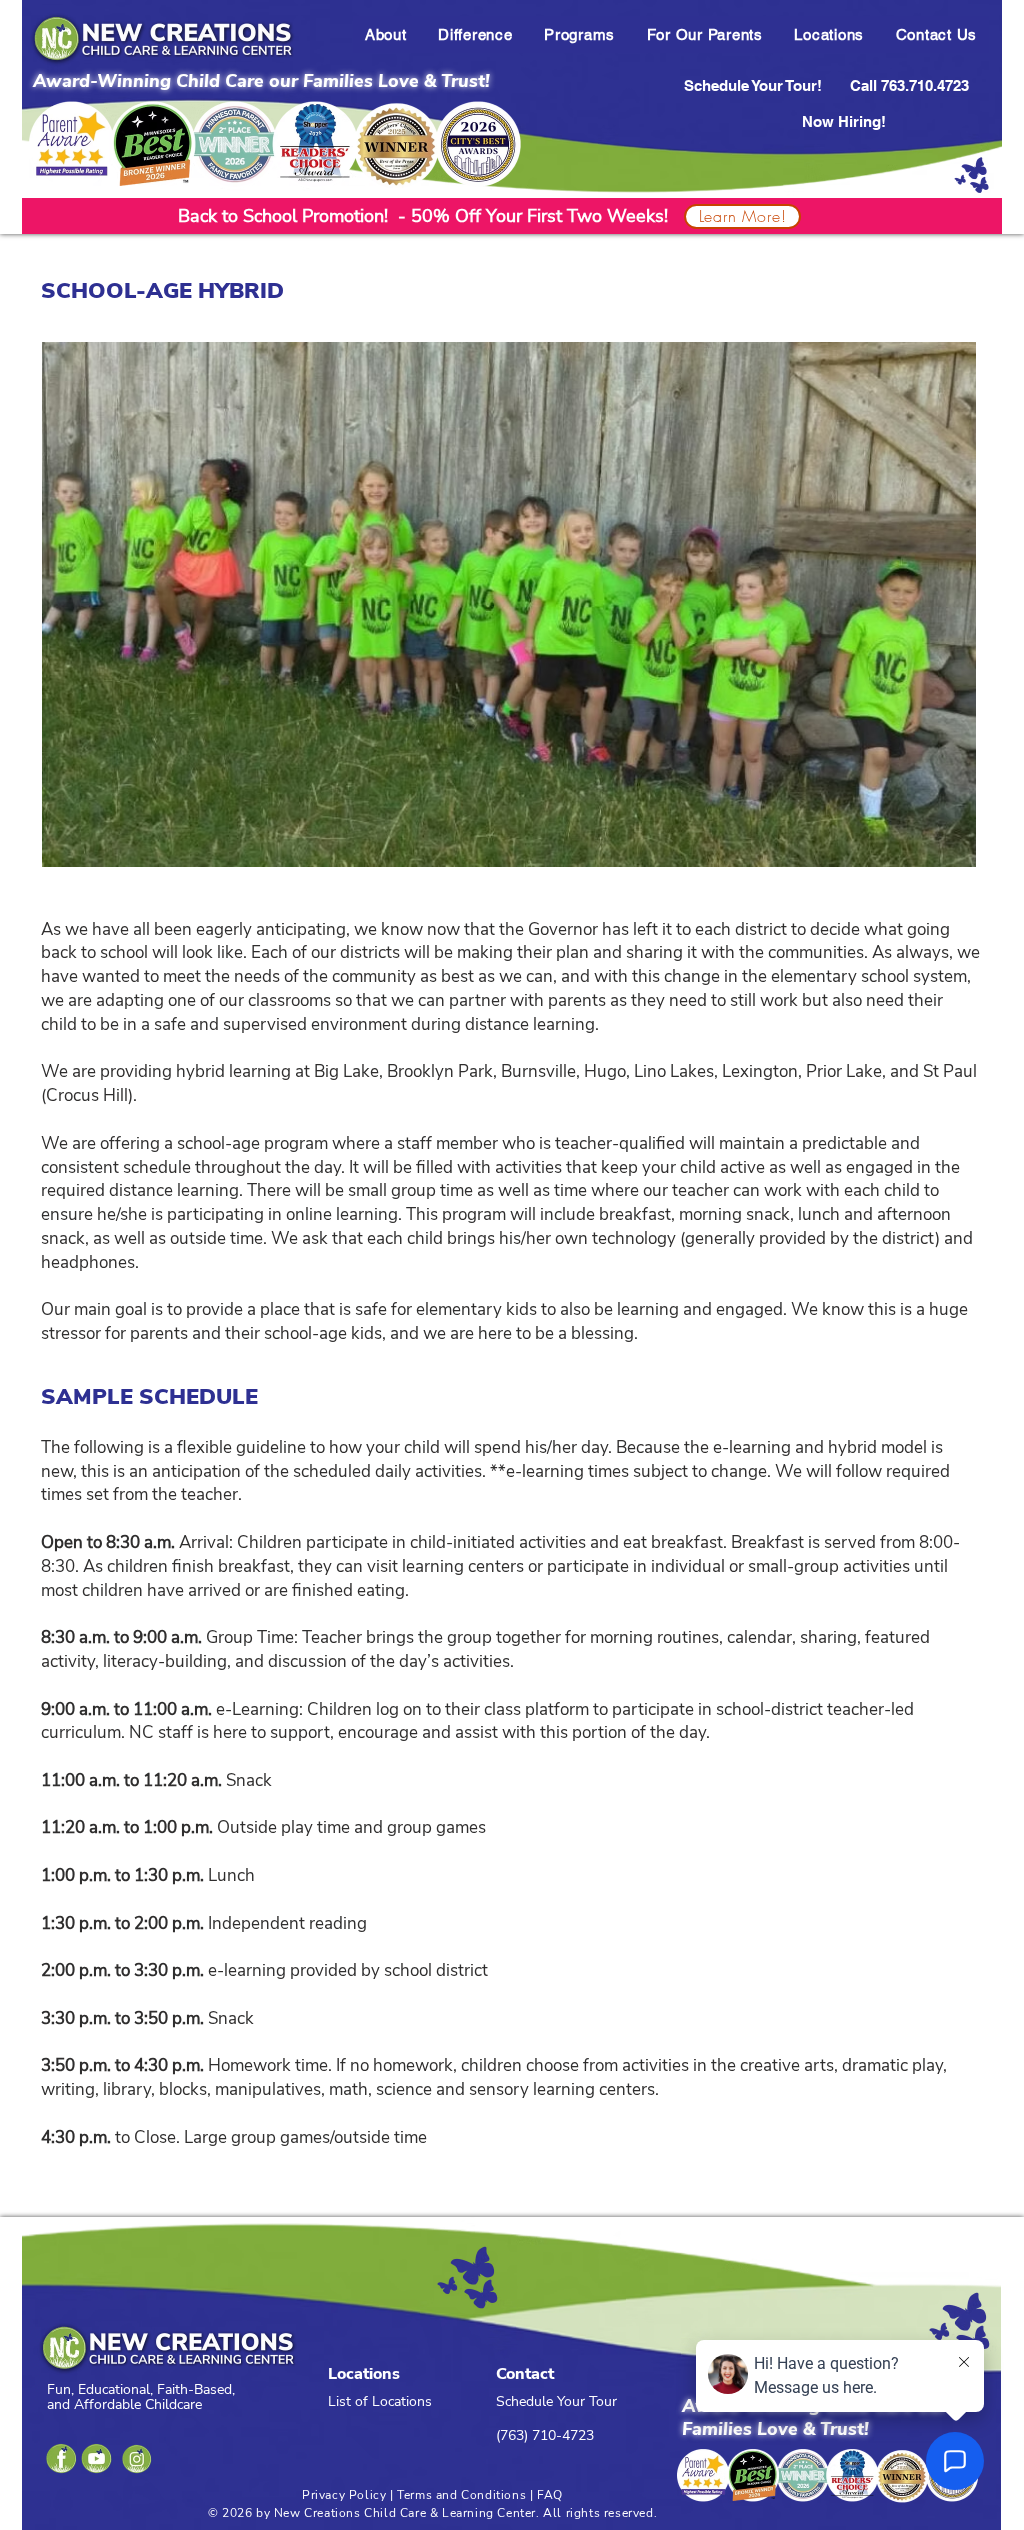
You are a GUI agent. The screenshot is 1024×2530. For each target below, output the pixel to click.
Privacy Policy (344, 2495)
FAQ (550, 2495)
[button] (385, 34)
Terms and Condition (458, 2495)
